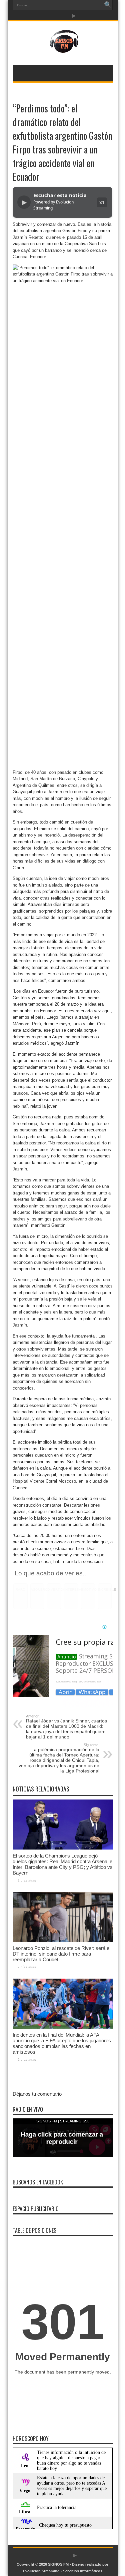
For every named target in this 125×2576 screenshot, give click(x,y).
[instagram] (66, 16)
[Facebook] (50, 16)
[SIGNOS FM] (62, 48)
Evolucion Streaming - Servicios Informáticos (63, 2571)
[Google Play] (74, 16)
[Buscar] (108, 5)
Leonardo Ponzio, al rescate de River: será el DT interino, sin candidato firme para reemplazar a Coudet (61, 1954)
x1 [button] (102, 202)
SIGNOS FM (58, 2564)
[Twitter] (58, 16)
